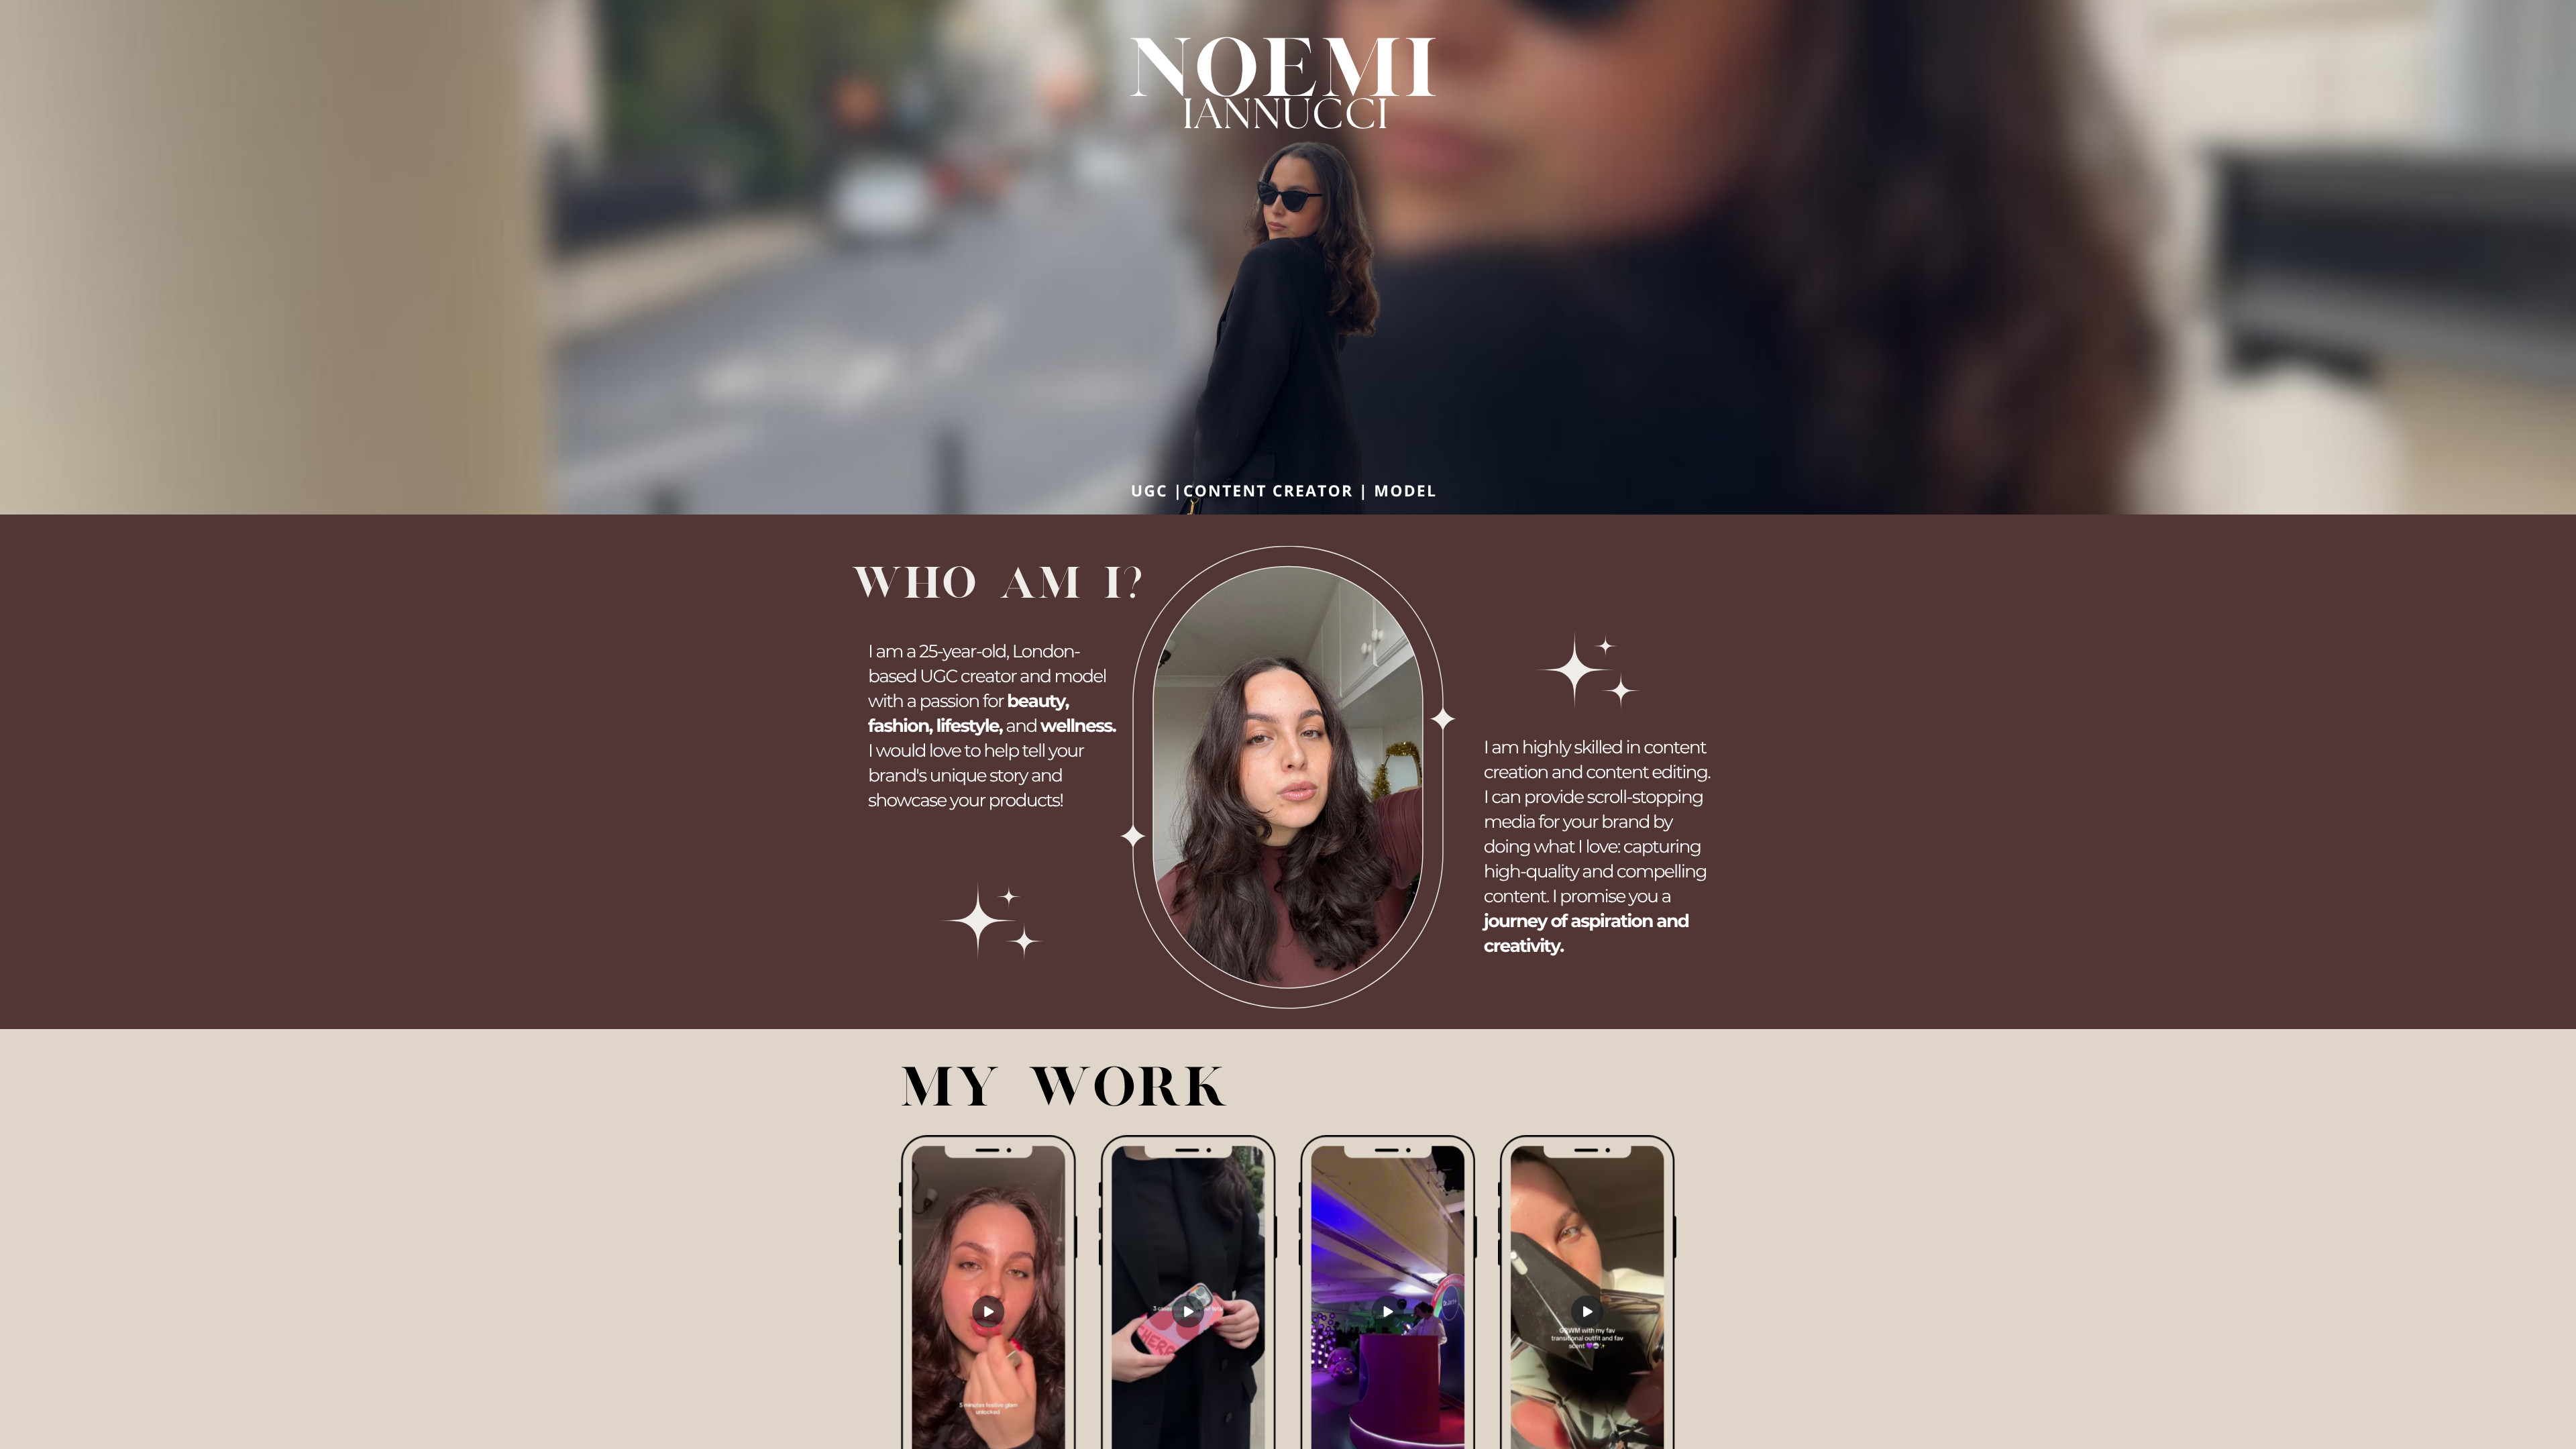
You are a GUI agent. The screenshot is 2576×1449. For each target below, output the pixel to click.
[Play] (1188, 1312)
